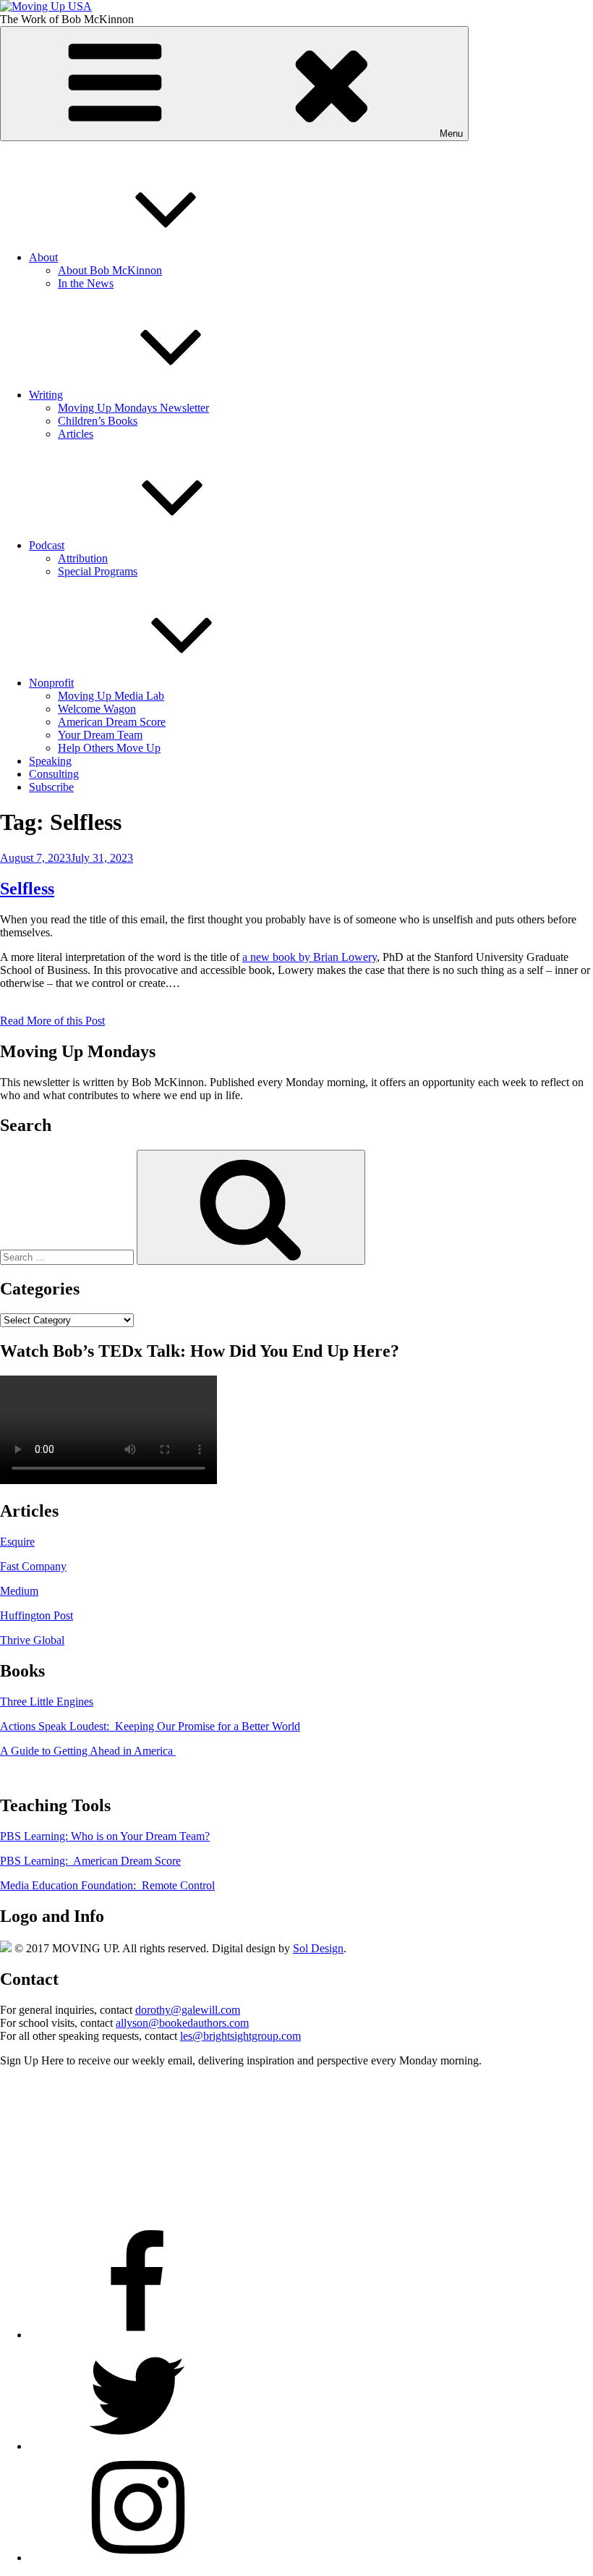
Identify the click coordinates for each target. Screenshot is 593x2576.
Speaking (50, 761)
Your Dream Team (100, 735)
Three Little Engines (47, 1702)
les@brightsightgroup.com (240, 2036)
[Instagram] (137, 2558)
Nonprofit (51, 683)
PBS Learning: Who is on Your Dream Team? (105, 1836)
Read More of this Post (52, 1021)
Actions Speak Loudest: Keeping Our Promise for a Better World (150, 1726)
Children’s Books (98, 421)
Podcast (47, 545)
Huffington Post (37, 1615)
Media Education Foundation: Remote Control (107, 1885)
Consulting (54, 774)
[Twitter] (137, 2446)
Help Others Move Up (109, 748)
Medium (19, 1591)
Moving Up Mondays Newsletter (133, 408)
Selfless (27, 889)
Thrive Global (32, 1640)
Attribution (83, 558)
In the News (86, 283)
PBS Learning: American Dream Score (90, 1861)
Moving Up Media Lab (111, 696)
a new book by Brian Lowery (310, 957)
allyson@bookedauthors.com (182, 2023)
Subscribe (51, 787)
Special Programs (98, 571)
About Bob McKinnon (110, 270)
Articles (76, 434)
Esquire (17, 1542)
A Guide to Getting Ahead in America (88, 1751)
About (43, 257)
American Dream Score (112, 722)
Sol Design (318, 1948)
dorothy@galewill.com (188, 2010)
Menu (451, 134)
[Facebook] (137, 2335)
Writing (46, 395)
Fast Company (33, 1566)
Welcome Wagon (97, 709)
